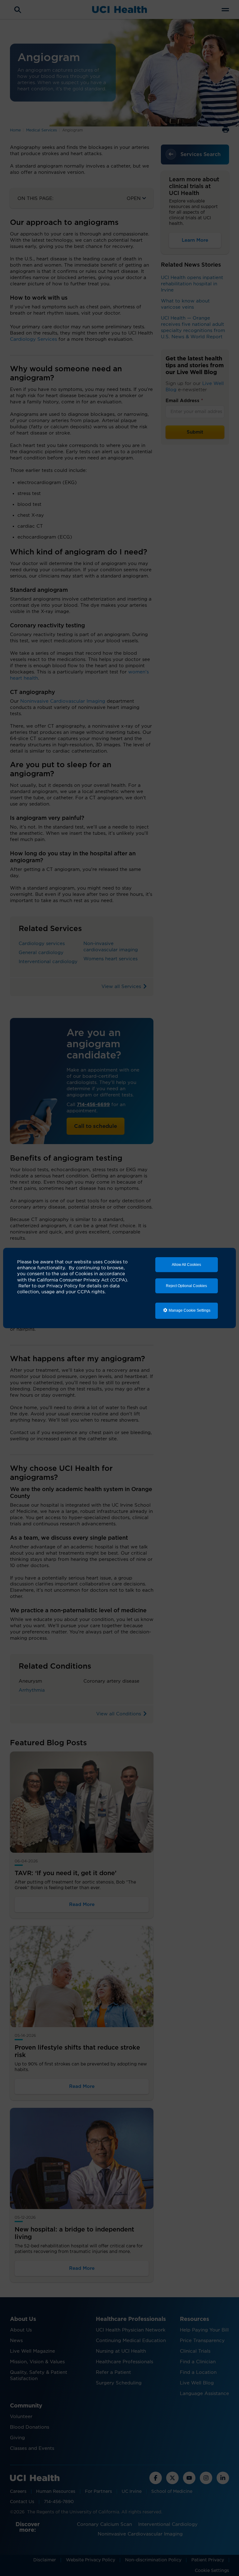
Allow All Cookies (186, 1265)
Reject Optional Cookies (186, 1286)
